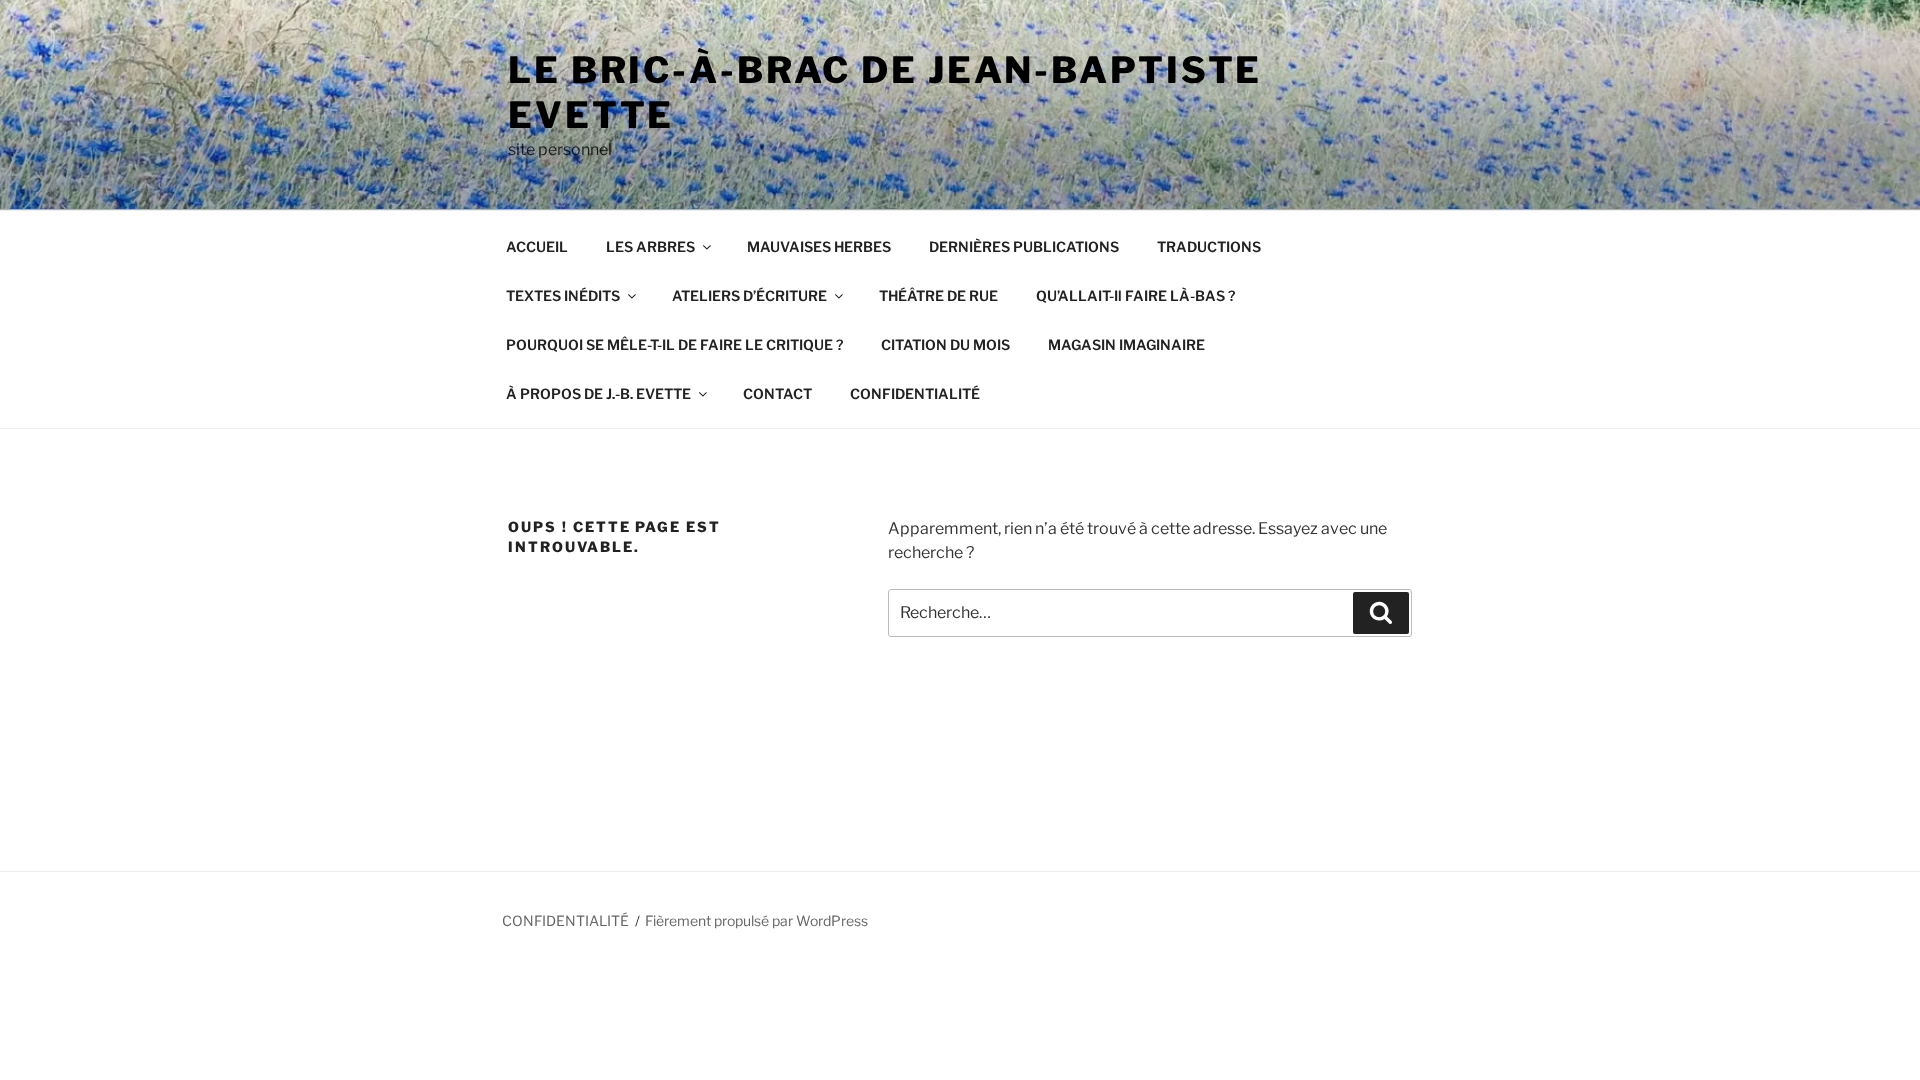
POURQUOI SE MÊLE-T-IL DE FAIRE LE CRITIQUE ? (674, 344)
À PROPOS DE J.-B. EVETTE (598, 393)
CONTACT (777, 393)
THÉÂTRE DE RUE (938, 295)
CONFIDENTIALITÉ (915, 393)
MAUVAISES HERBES (819, 246)
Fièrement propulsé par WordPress (756, 920)
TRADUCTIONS (1209, 246)
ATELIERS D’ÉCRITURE (749, 295)
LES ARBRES (650, 246)
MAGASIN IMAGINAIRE (1126, 344)
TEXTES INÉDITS (563, 295)
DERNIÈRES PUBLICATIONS (1024, 246)
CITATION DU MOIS (945, 344)
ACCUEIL (537, 246)
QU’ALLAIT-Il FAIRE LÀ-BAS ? (1135, 295)
